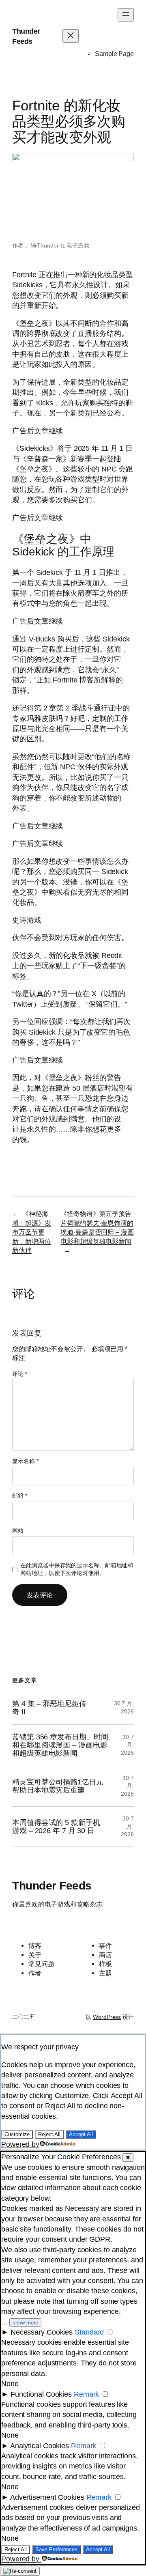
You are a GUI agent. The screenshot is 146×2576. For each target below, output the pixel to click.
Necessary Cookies (42, 2332)
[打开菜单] (126, 15)
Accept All (81, 2134)
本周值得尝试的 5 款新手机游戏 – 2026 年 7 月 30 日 (56, 1827)
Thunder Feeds (52, 1886)
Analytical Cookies (40, 2446)
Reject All (49, 2134)
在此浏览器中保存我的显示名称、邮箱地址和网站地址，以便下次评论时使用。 (77, 1569)
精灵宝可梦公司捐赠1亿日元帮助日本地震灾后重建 (58, 1786)
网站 (18, 1530)
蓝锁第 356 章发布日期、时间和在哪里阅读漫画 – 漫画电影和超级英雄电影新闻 (60, 1745)
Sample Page (114, 54)
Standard (89, 2332)
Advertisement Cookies (47, 2497)
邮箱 (20, 1496)
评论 (20, 1374)
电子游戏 (78, 245)
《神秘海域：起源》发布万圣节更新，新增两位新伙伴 (31, 1232)
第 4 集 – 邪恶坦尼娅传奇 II (49, 1708)
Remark (86, 2394)
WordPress (107, 2017)
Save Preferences (56, 2549)
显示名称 (25, 1461)
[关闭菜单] (71, 36)
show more (25, 2323)
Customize (17, 2134)
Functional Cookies (41, 2394)
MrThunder (45, 245)
